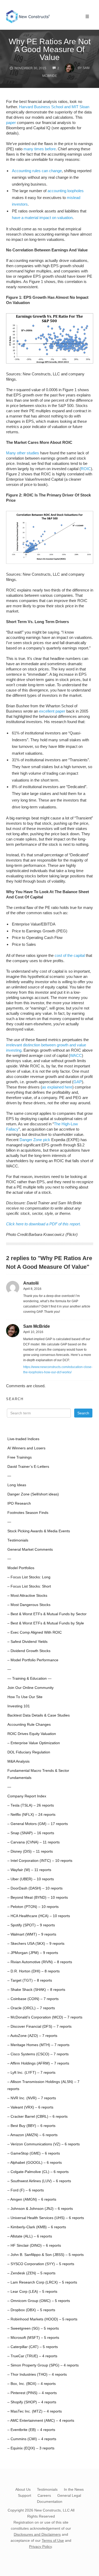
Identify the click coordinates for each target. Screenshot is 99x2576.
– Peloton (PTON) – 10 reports (33, 1907)
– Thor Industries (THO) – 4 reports (37, 2374)
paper (11, 123)
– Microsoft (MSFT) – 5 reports (33, 2338)
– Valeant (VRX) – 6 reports (30, 2107)
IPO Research (19, 1503)
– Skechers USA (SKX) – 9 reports (36, 1944)
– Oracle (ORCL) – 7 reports (31, 2008)
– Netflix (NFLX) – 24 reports (31, 1815)
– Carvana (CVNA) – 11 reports (34, 1842)
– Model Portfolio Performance (33, 1660)
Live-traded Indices (23, 1439)
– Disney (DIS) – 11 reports (30, 1851)
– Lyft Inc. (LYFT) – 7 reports (31, 2073)
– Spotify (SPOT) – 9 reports (31, 1925)
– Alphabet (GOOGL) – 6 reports (35, 2163)
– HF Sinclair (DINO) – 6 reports (34, 2246)
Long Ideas (17, 1485)
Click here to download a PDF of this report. (43, 1224)
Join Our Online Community (30, 1688)
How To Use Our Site (25, 1697)
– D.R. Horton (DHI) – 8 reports (34, 1971)
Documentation (50, 2502)
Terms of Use (53, 2540)
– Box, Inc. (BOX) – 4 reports (32, 2384)
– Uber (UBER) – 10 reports (31, 1879)
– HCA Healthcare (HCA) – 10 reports (39, 1916)
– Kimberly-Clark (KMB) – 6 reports (37, 2227)
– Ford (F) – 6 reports (26, 2190)
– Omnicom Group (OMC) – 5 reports (39, 2301)
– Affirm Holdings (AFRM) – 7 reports (38, 2063)
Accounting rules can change (37, 171)
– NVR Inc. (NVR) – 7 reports (32, 2098)
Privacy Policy (40, 2547)
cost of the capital (70, 955)
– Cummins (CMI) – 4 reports (32, 2439)
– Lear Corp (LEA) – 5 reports (32, 2292)
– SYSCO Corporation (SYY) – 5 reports (41, 2264)
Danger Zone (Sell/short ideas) (33, 1494)
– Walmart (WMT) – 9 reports (32, 1934)
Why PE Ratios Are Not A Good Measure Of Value (50, 49)
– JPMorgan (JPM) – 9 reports (33, 1953)
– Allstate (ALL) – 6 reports (30, 2236)
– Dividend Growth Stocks (29, 1651)
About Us (23, 2489)
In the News (74, 2489)
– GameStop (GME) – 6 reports (34, 2153)
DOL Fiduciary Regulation (29, 1752)
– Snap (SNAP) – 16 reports (31, 1833)
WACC (76, 1055)
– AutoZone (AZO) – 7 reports (32, 2036)
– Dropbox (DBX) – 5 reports (31, 2310)
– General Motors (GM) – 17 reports (38, 1824)
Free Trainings (20, 1457)
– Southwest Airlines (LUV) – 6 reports (39, 2181)
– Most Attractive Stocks (27, 1596)
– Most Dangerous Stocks (29, 1605)
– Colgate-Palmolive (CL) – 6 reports (38, 2172)
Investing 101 (19, 1706)
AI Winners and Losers (26, 1448)
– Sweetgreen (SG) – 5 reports (33, 2328)
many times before (40, 149)
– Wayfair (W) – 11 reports (29, 1870)
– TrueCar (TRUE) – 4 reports (32, 2356)
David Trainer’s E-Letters (28, 1467)
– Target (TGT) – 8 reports (30, 1980)
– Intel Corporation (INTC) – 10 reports (40, 1861)
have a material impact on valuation (42, 218)
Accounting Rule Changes (29, 1725)
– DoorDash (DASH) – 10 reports (35, 1888)
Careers (44, 2495)
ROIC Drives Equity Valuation (32, 1734)
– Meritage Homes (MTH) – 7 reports (38, 2045)
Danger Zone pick (35, 1140)
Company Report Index (27, 1796)
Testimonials (18, 1540)
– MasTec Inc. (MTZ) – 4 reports (35, 2411)
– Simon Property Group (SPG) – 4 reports (43, 2365)
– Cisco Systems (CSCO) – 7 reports (38, 2054)
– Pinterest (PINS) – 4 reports (32, 2393)
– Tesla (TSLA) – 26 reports (31, 1805)
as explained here (57, 1087)
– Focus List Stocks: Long (29, 1577)
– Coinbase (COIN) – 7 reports (33, 1999)
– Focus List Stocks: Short (29, 1586)
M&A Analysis (18, 1761)
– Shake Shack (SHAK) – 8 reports (36, 1990)
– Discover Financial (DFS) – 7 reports (39, 2027)
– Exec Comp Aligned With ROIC (35, 1632)
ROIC (86, 469)
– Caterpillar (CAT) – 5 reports (33, 2347)
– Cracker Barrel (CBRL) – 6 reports (37, 2117)
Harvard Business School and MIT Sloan (54, 107)
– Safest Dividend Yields (27, 1642)
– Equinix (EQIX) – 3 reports (31, 2448)
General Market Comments (30, 1550)
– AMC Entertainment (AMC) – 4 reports (41, 2421)
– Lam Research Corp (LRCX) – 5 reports (42, 2282)
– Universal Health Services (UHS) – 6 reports (46, 2218)
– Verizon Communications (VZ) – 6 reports (44, 2144)
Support (25, 2495)
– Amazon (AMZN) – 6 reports (32, 2135)
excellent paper (52, 711)
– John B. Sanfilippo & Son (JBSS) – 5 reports (46, 2255)
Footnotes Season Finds (28, 1513)
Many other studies (23, 453)
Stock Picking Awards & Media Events (39, 1531)
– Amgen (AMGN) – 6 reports (32, 2199)
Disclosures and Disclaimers (37, 2534)
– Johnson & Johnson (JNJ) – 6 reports (40, 2209)
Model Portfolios (21, 1568)
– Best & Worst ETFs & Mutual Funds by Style (46, 1623)
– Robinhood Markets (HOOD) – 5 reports (42, 2319)
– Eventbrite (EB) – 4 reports (31, 2430)
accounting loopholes (66, 191)
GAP (78, 1082)
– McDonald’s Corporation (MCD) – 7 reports (45, 2017)
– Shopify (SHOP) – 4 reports (32, 2402)
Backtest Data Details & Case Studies (39, 1715)
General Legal (69, 2495)
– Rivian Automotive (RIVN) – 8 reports (40, 1962)
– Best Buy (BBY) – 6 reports (31, 2126)
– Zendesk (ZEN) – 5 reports (31, 2273)
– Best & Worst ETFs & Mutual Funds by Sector (47, 1614)
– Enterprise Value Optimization (34, 1743)
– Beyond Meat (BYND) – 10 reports (38, 1898)
